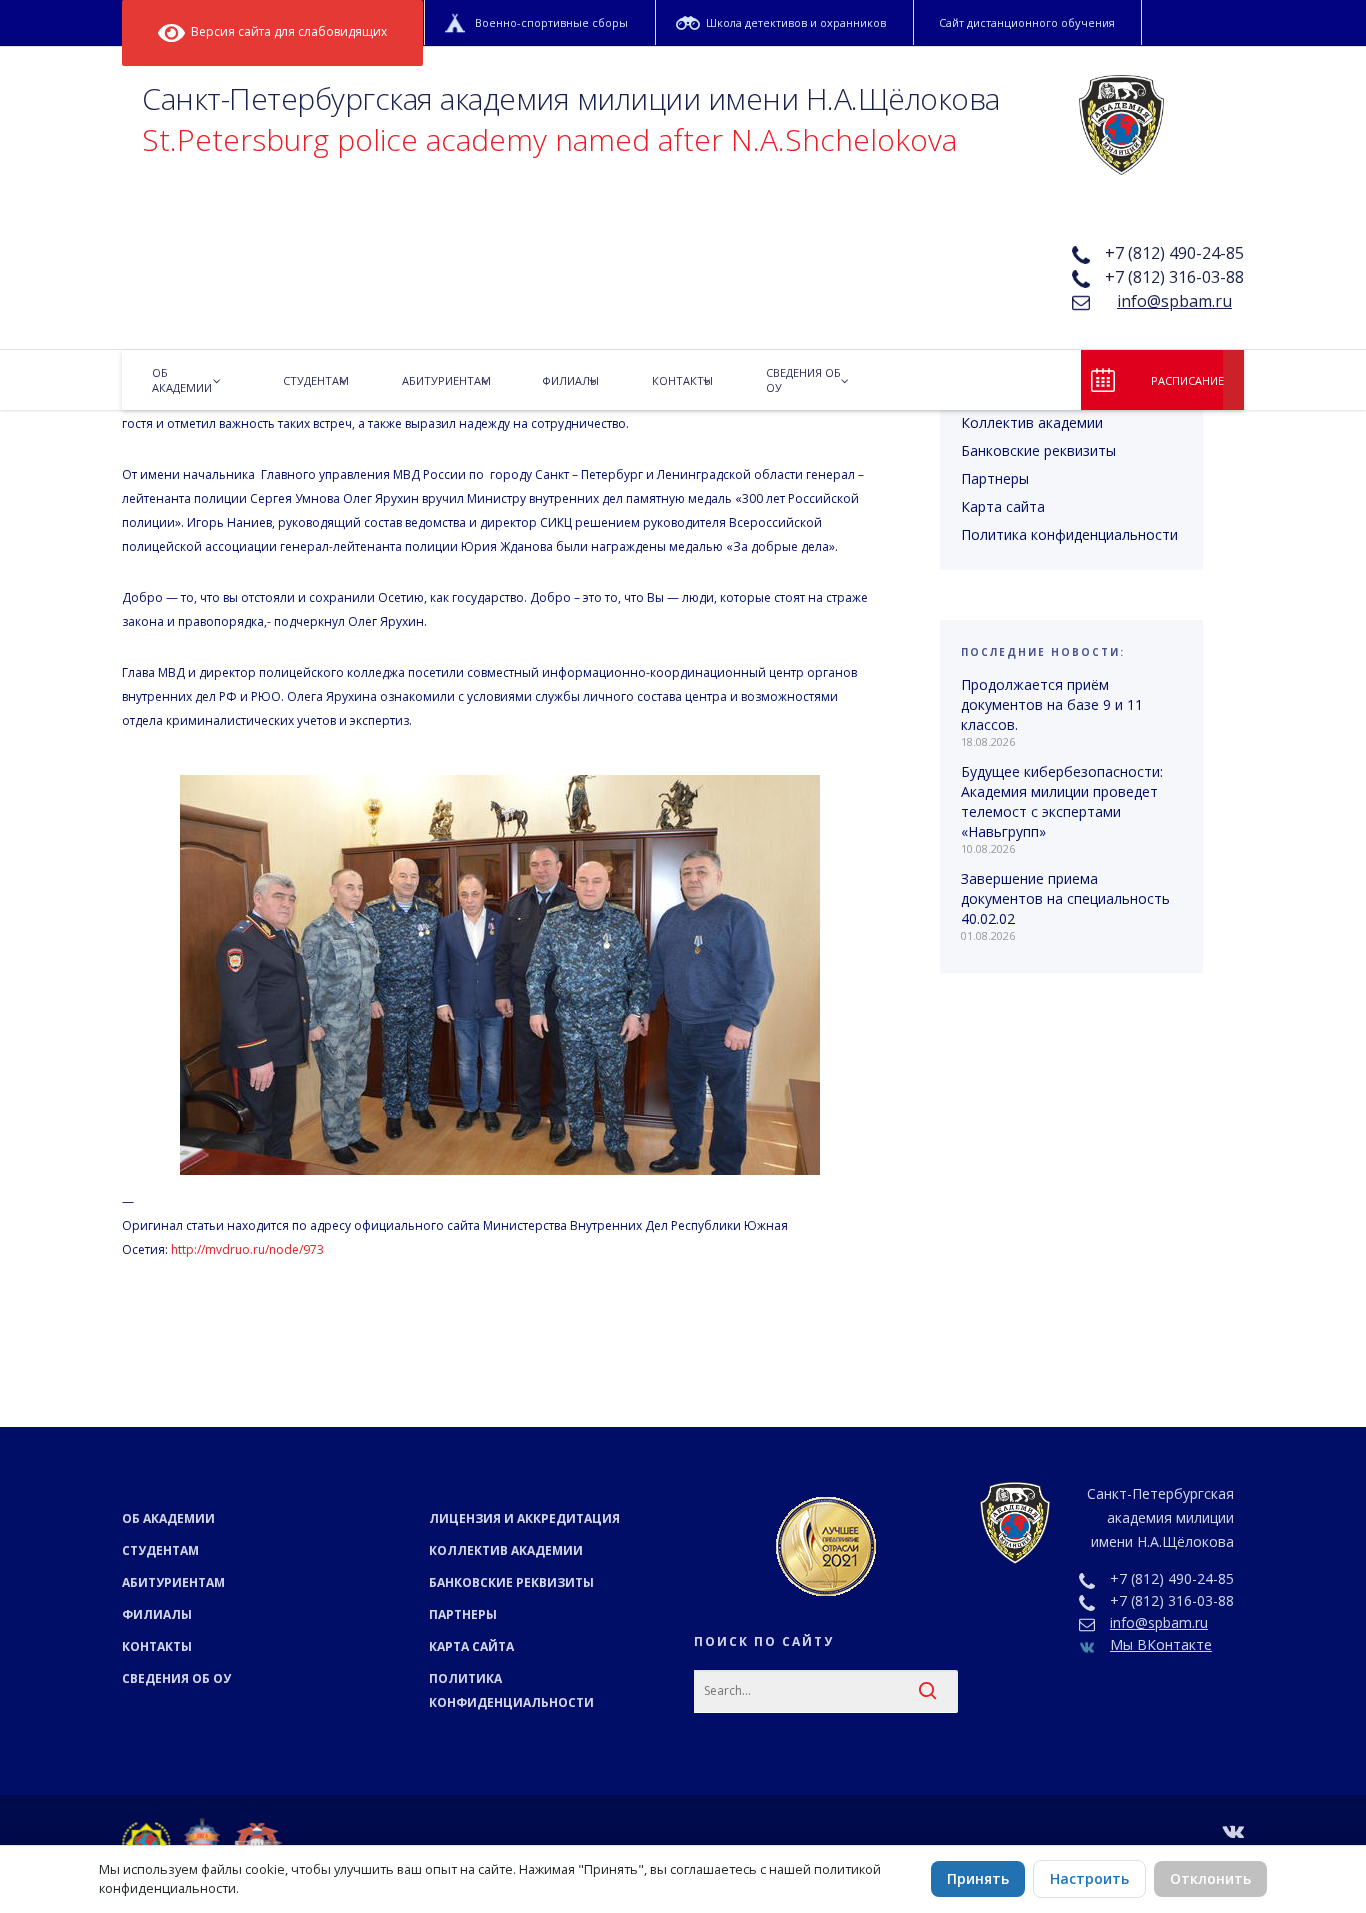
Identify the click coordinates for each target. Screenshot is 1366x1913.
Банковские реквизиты (1038, 450)
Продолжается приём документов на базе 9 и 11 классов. (1052, 704)
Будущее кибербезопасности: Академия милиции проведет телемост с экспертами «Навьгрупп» (1062, 801)
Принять (978, 1878)
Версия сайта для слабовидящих (286, 31)
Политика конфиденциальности (1069, 534)
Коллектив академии (1032, 422)
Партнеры (995, 478)
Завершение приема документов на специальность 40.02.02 (1065, 898)
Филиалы (157, 1614)
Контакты (157, 1646)
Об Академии (168, 1518)
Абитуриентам (173, 1582)
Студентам (160, 1550)
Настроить (1089, 1878)
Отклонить (1210, 1878)
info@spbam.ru (1174, 301)
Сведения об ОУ (176, 1678)
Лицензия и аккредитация (524, 1518)
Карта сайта (1003, 506)
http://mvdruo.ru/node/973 (247, 1249)
